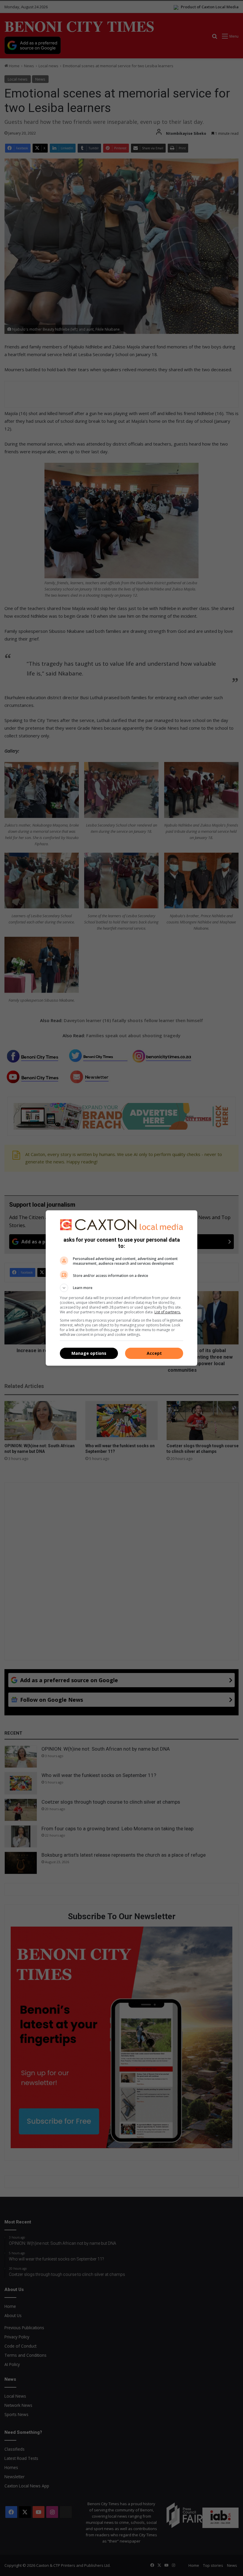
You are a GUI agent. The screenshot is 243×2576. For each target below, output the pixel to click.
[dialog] (121, 1288)
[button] (121, 1288)
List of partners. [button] (168, 1312)
